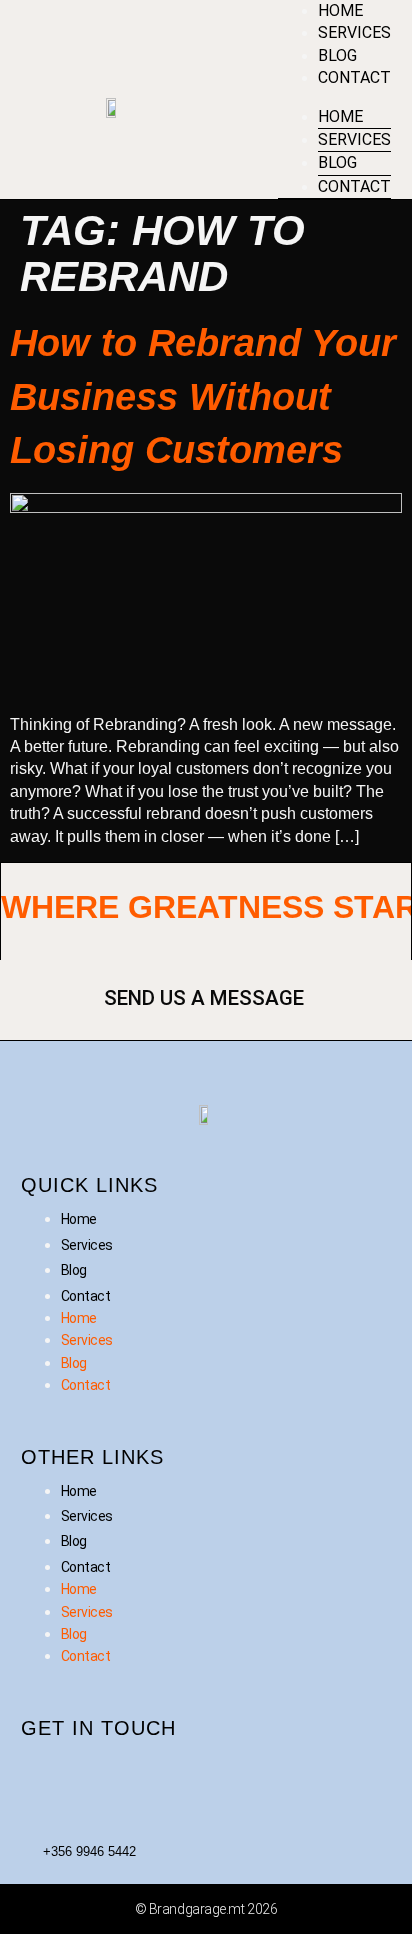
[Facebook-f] (46, 1776)
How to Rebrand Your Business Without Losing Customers (203, 396)
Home (340, 10)
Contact (354, 77)
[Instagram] (194, 1776)
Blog (337, 55)
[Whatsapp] (342, 1776)
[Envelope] (268, 1776)
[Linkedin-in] (120, 1776)
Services (354, 32)
